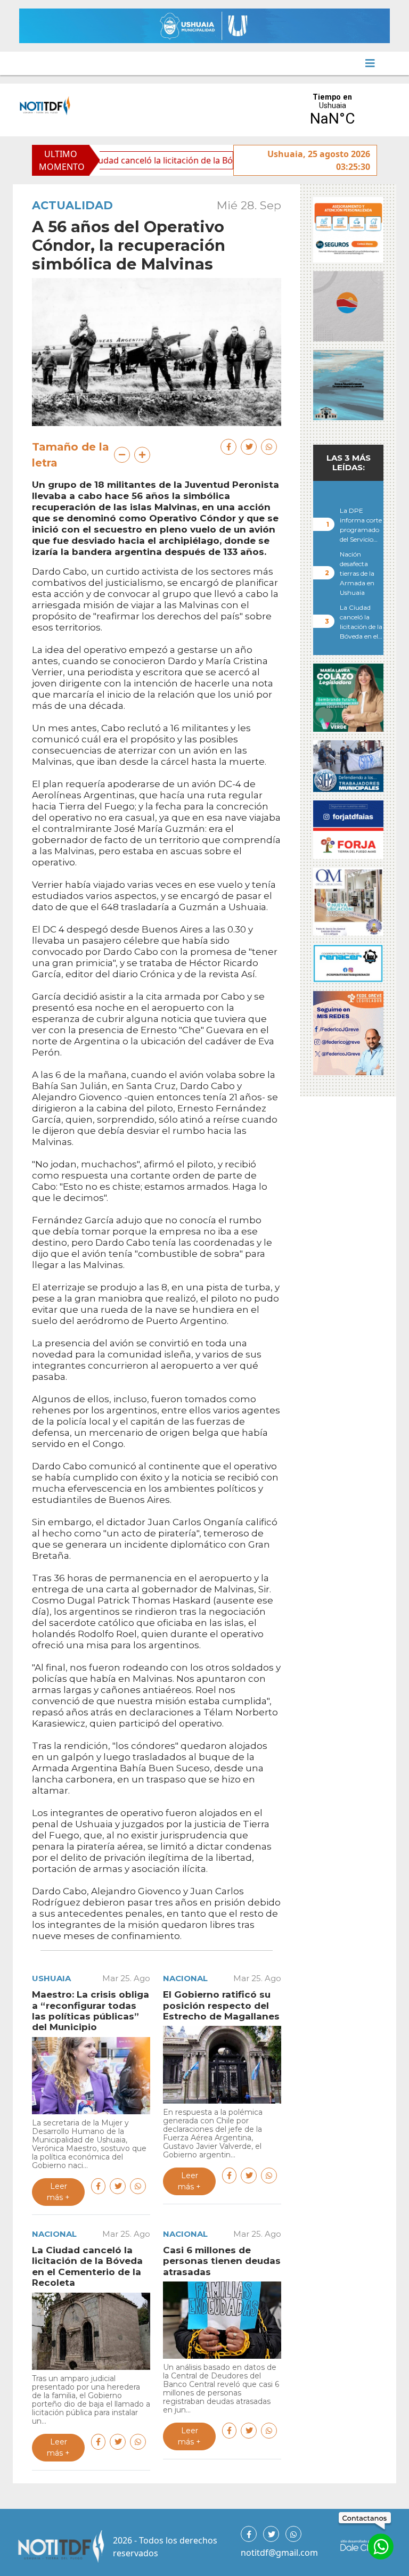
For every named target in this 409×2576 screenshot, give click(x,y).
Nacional (185, 1978)
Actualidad (72, 205)
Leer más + (58, 2192)
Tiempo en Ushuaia (332, 110)
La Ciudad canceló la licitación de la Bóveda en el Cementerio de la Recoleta (184, 160)
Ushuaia (51, 1978)
